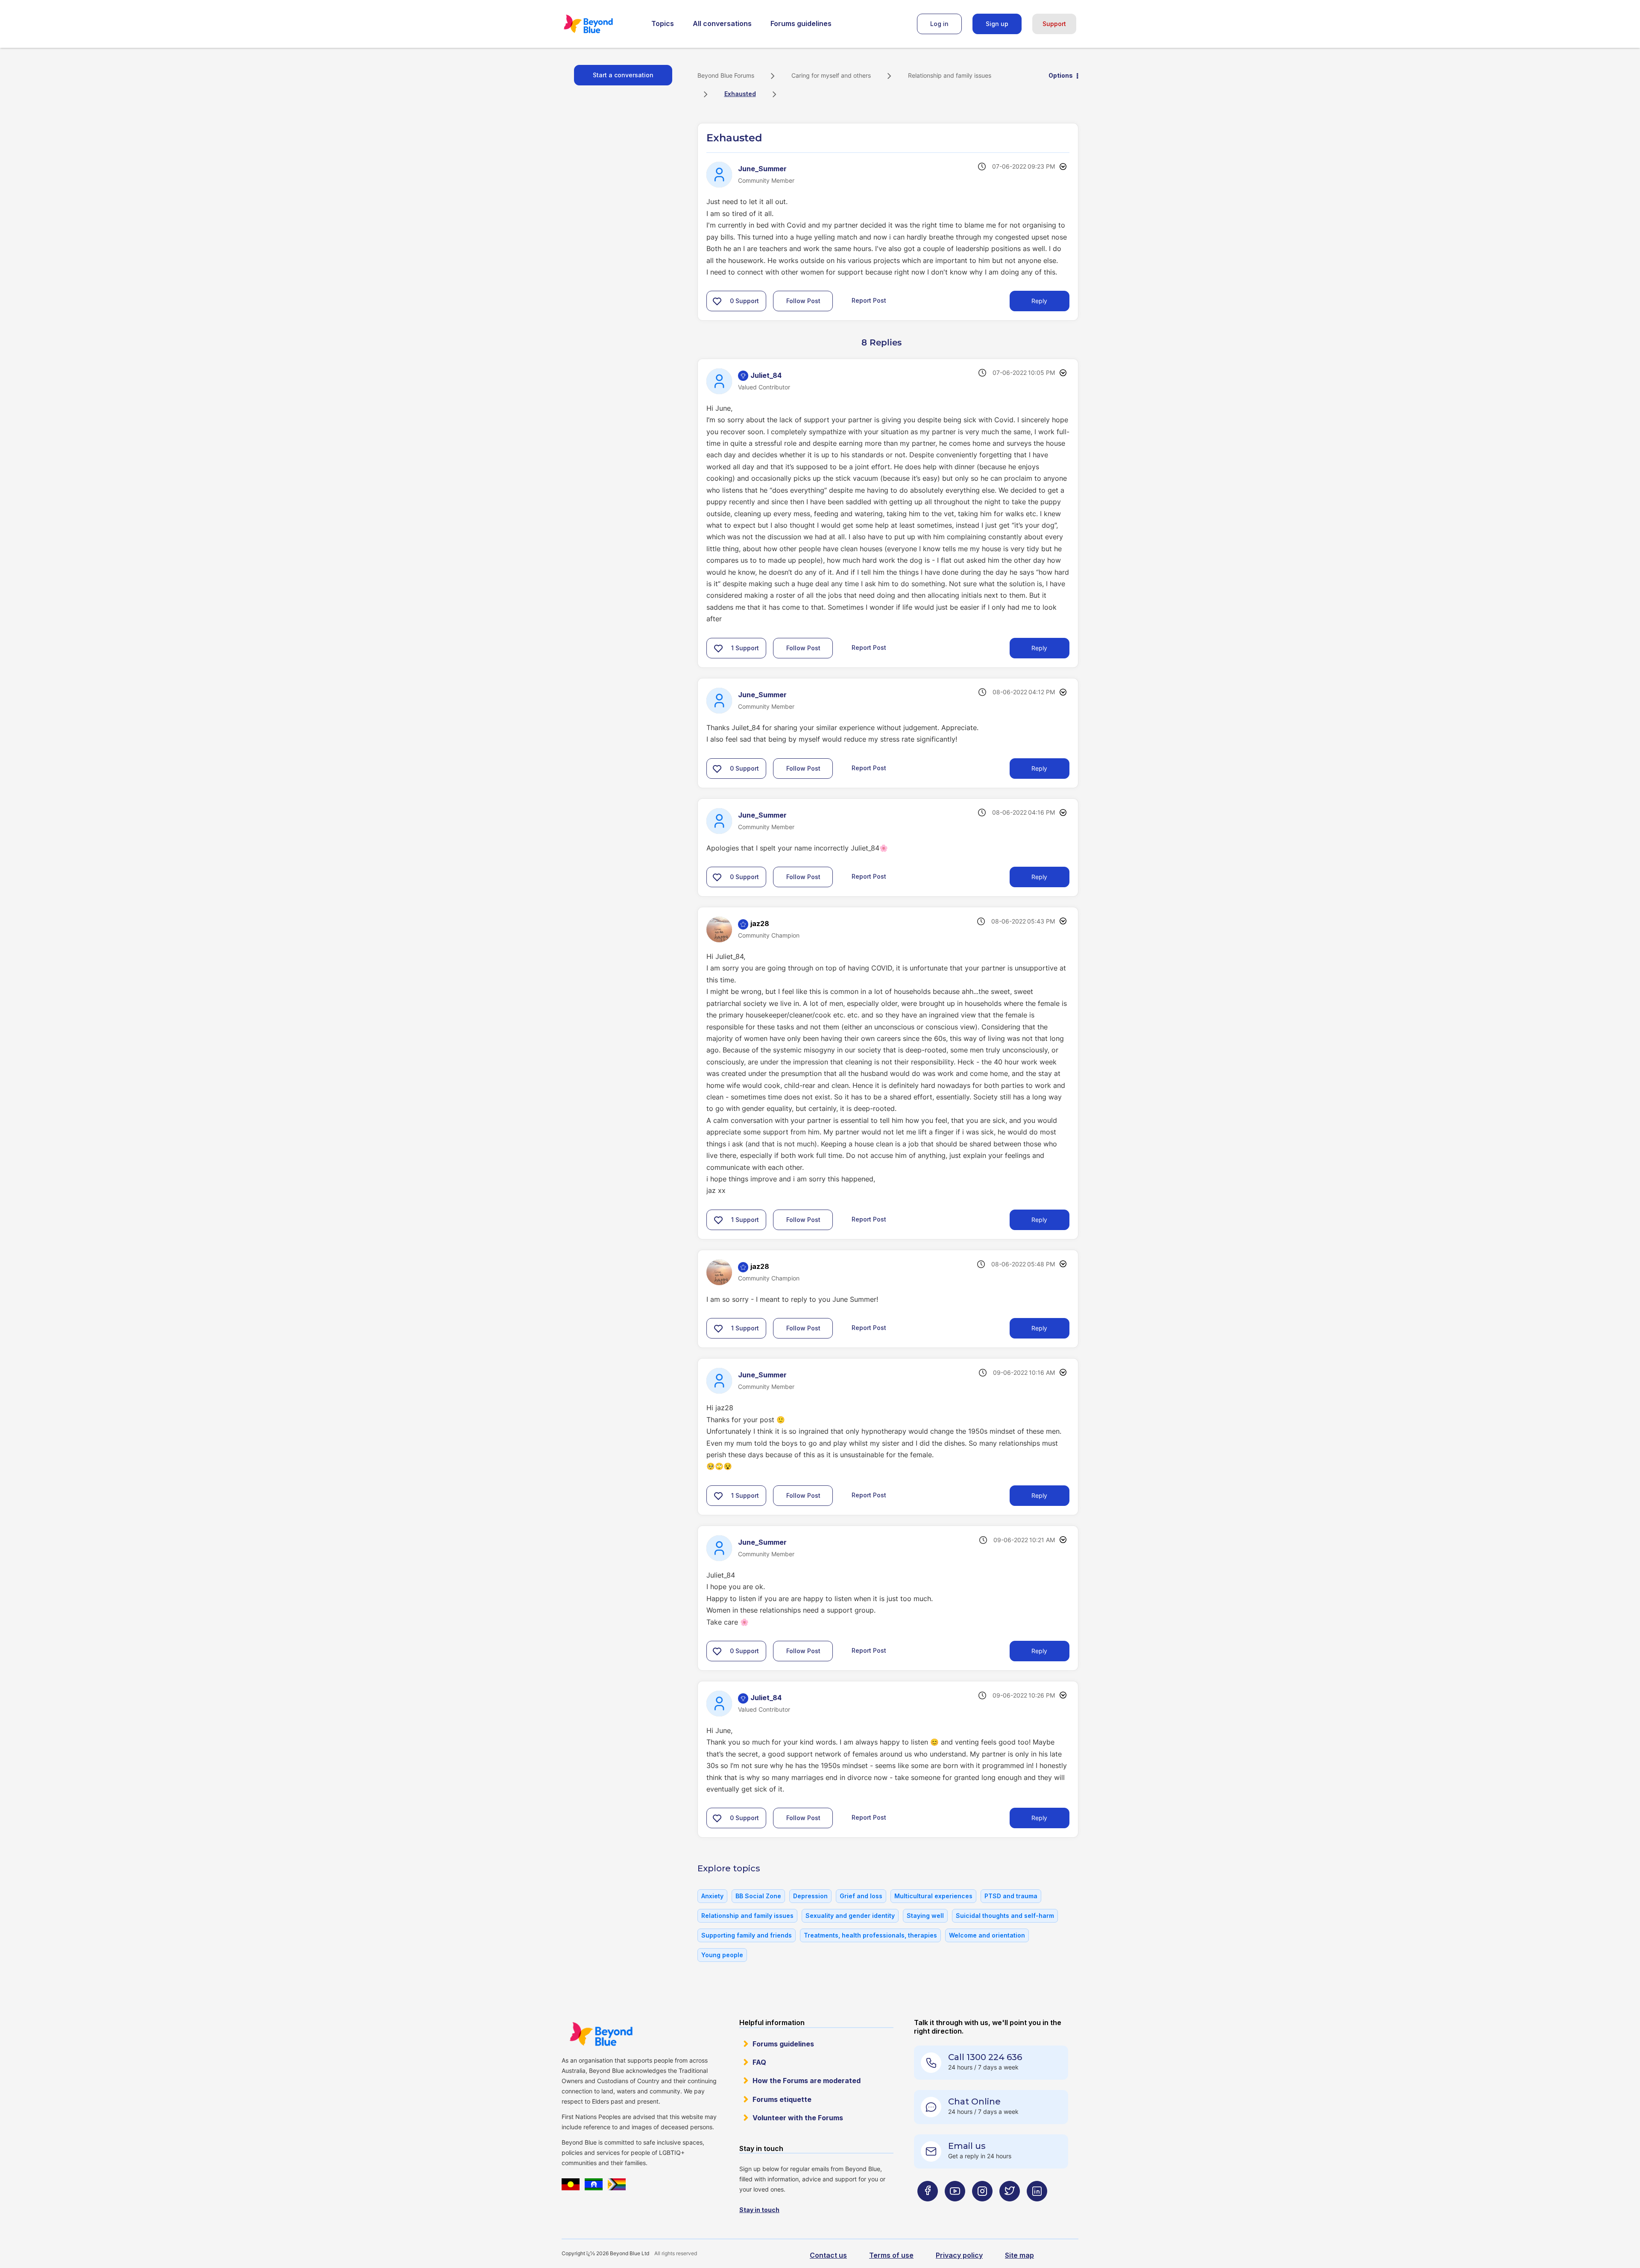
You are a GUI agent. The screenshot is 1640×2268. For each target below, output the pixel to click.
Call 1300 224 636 (985, 2057)
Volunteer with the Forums (798, 2118)
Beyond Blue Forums (600, 24)
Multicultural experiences (933, 1896)
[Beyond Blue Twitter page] (1010, 2208)
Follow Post (803, 301)
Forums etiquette (782, 2099)
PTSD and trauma (1011, 1896)
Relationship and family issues (950, 75)
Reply (1039, 301)
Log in (939, 24)
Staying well (925, 1916)
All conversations (722, 23)
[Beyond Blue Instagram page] (982, 2208)
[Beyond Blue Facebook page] (928, 2208)
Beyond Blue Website (601, 2034)
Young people (722, 1955)
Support (1054, 24)
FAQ (759, 2062)
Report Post (869, 300)
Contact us (828, 2255)
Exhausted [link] (740, 94)
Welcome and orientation (987, 1935)
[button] (717, 301)
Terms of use (891, 2255)
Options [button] (1061, 75)
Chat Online (974, 2101)
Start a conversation (623, 75)
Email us (967, 2146)
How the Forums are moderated (807, 2081)
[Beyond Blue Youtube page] (955, 2208)
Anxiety (712, 1896)
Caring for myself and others (831, 75)
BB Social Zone (758, 1896)
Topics (663, 23)
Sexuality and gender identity (850, 1916)
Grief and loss (861, 1896)
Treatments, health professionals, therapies (870, 1935)
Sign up (997, 24)
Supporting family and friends (747, 1935)
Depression (810, 1896)
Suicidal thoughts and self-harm (1005, 1916)
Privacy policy (959, 2255)
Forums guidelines (801, 23)
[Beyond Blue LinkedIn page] (1037, 2208)
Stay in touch (759, 2210)
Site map (1019, 2255)
